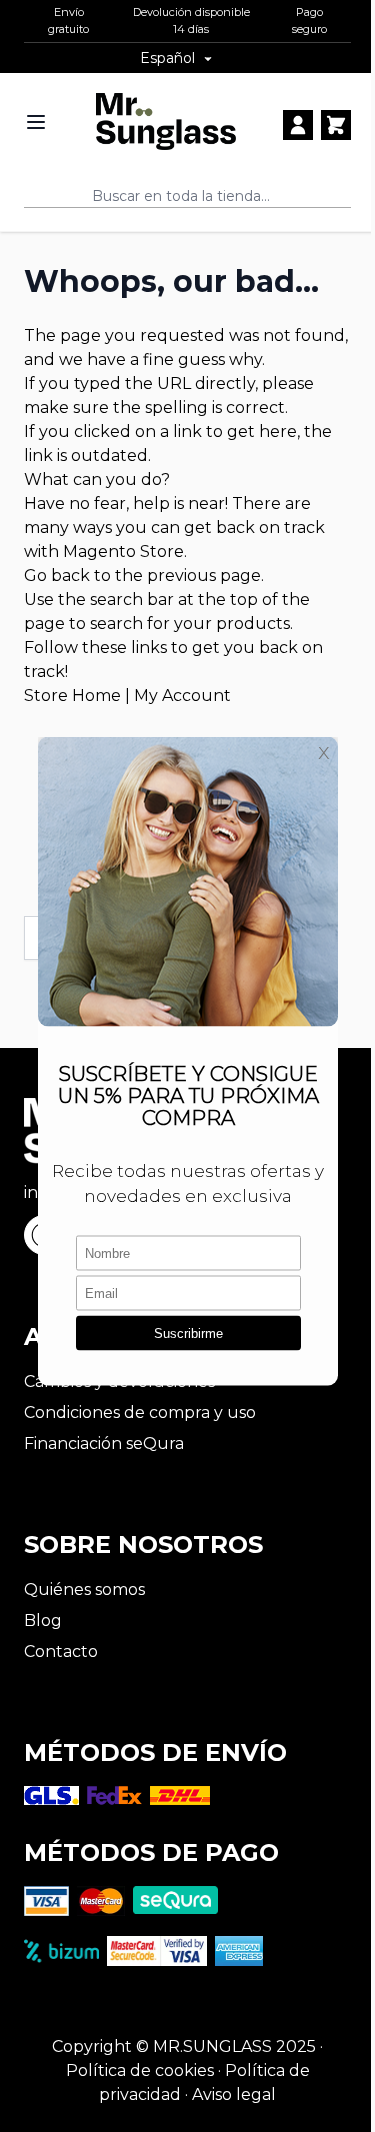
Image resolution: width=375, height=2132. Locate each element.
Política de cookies (140, 2070)
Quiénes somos (84, 1589)
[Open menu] (36, 122)
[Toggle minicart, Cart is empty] (336, 125)
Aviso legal (234, 2094)
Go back (57, 575)
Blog (43, 1620)
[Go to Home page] (166, 121)
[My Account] (298, 125)
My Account (182, 695)
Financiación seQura (104, 1443)
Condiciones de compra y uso (140, 1412)
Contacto (61, 1651)
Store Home (72, 695)
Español (167, 58)
